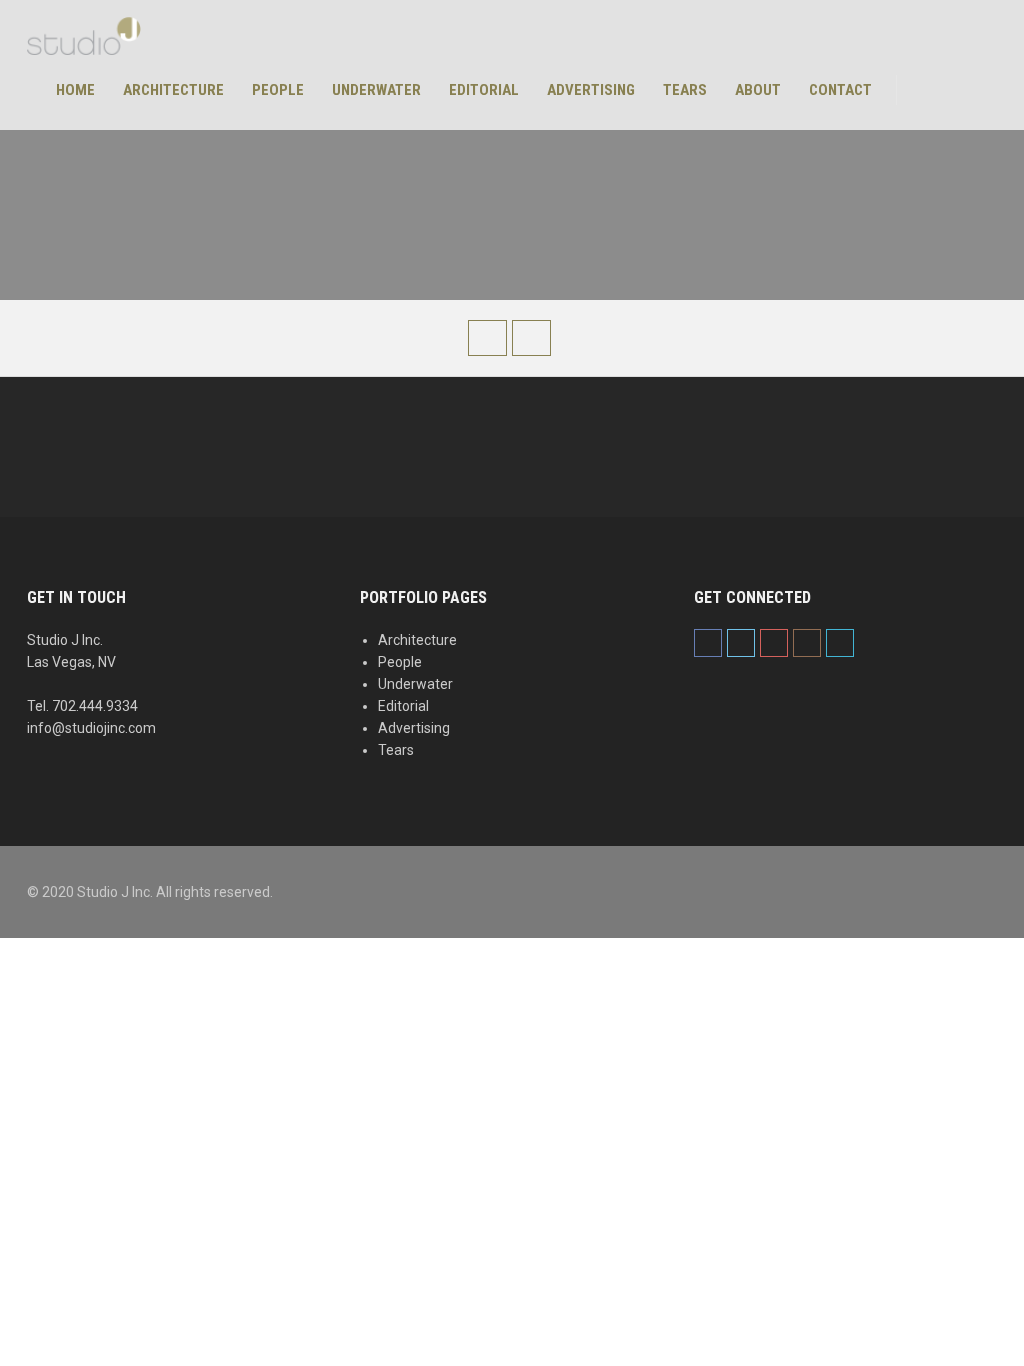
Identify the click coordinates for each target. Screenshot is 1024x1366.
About (758, 90)
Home (75, 90)
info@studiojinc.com (91, 728)
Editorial (484, 90)
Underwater (376, 90)
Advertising (591, 90)
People (278, 90)
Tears (685, 90)
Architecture (173, 90)
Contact (840, 90)
